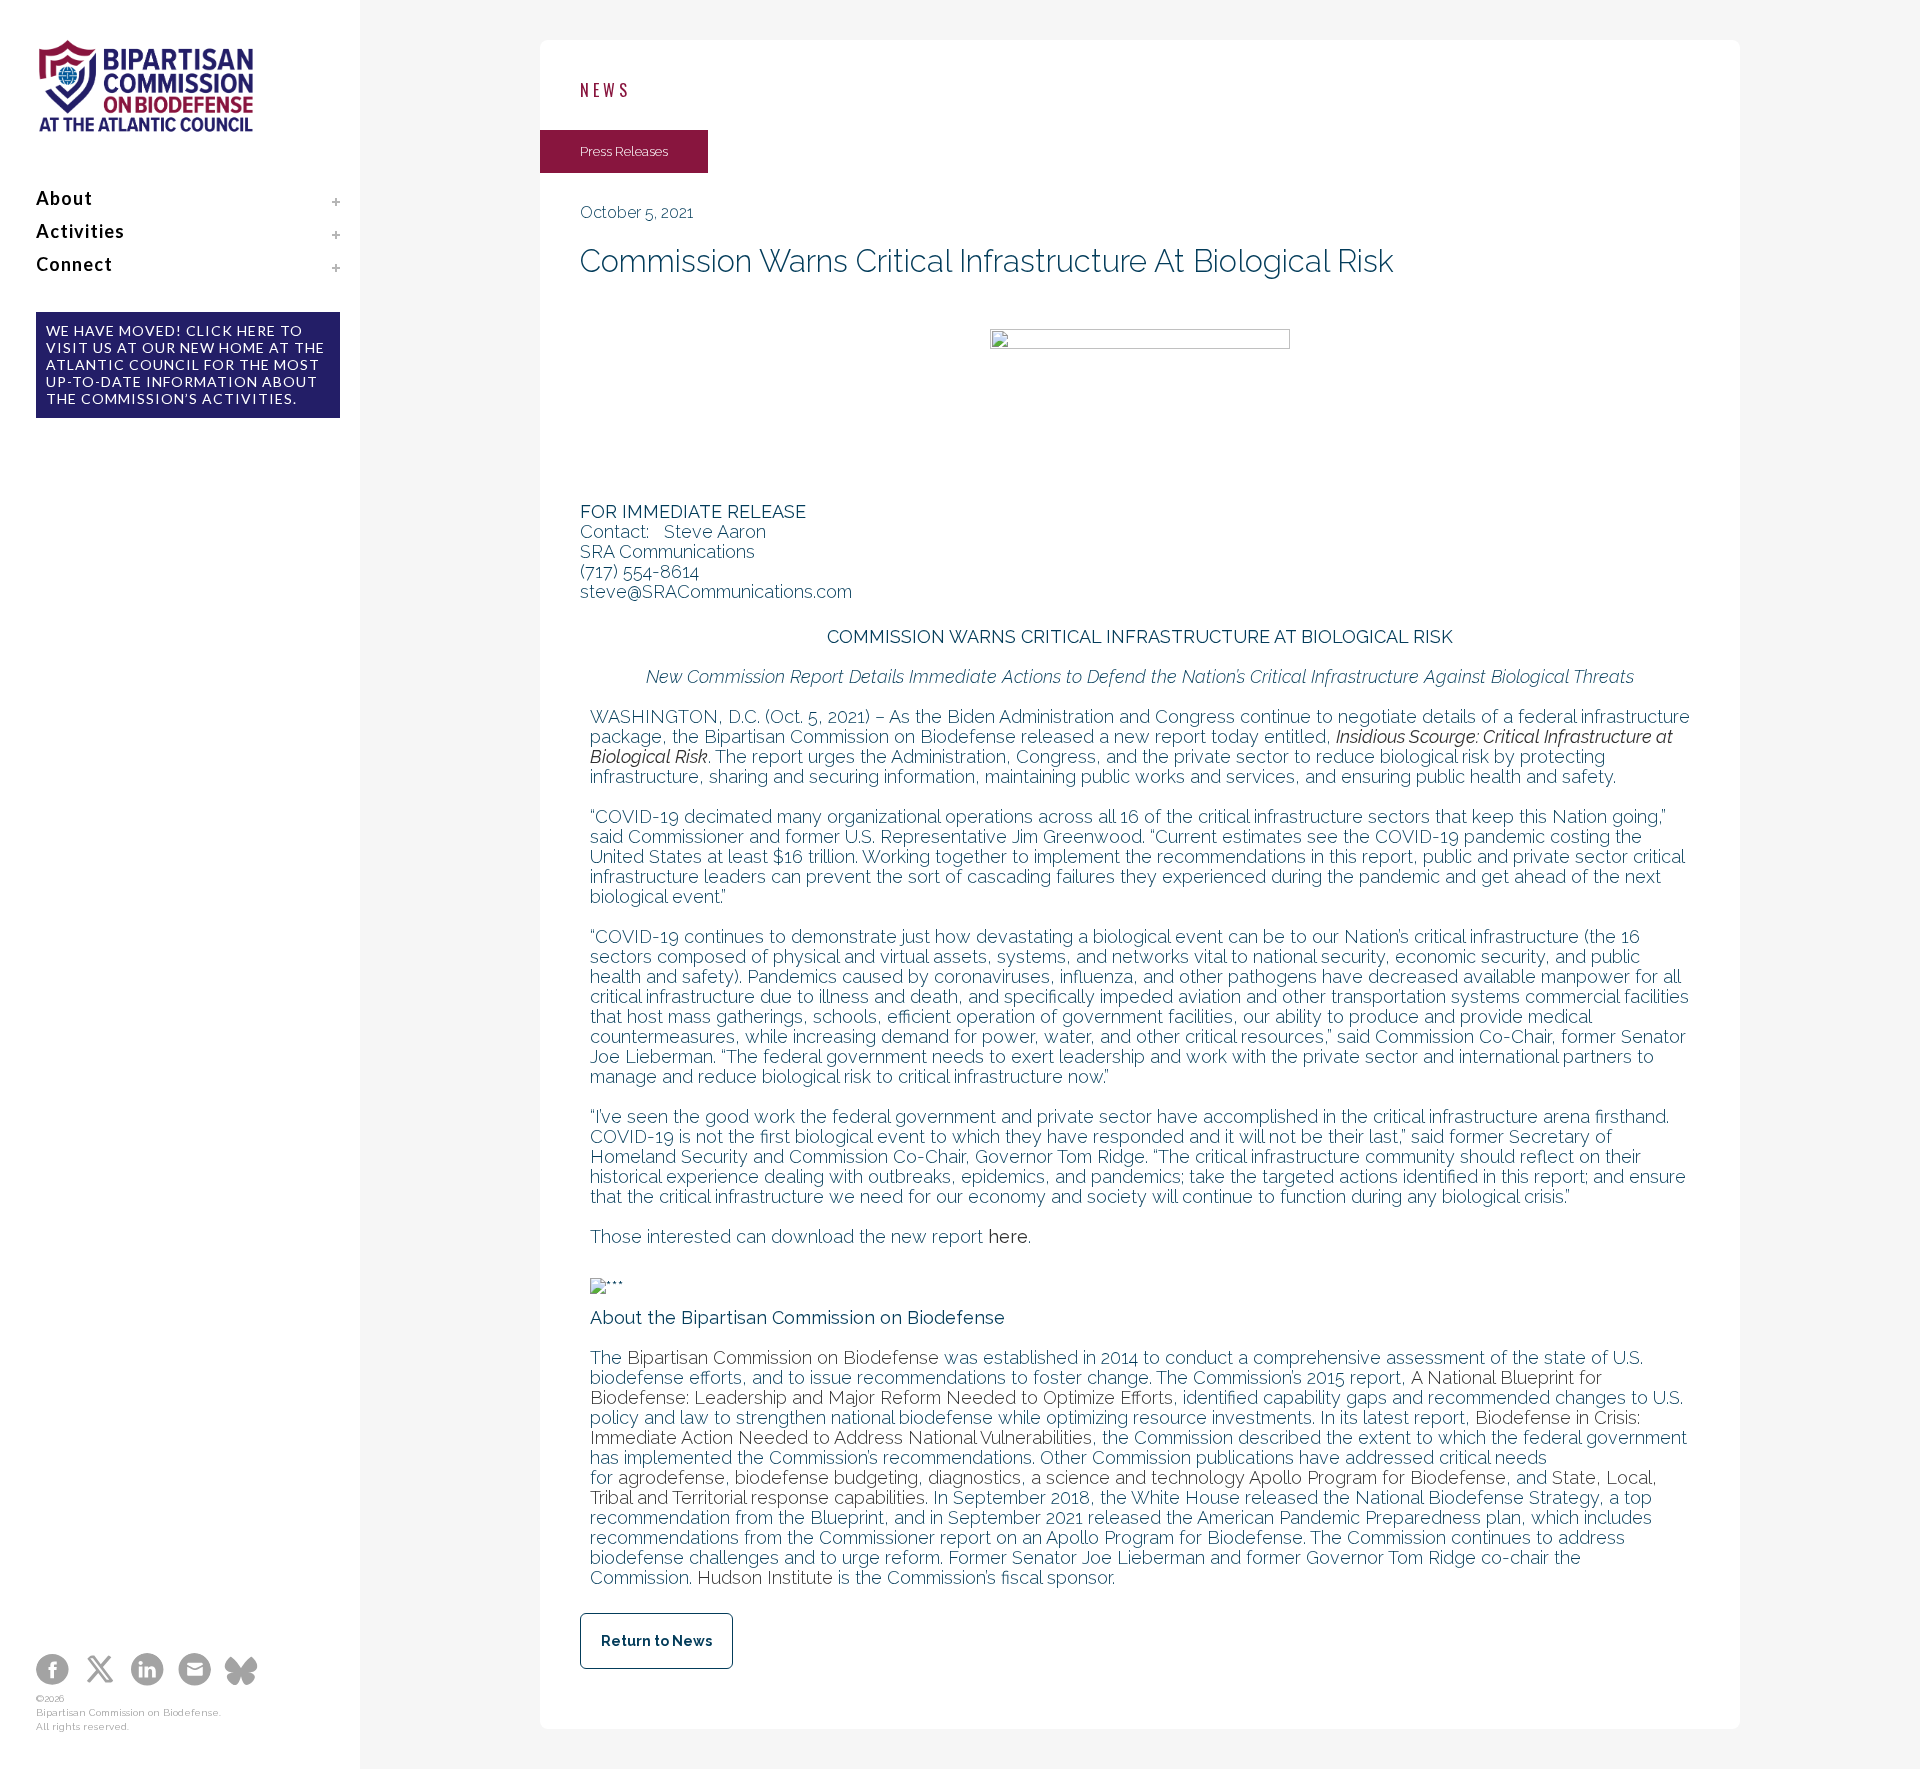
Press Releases (624, 151)
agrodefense (671, 1477)
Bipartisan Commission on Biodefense (783, 1357)
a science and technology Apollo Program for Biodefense (1268, 1477)
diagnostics (974, 1477)
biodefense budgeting (826, 1477)
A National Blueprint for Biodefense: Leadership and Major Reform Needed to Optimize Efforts (1096, 1387)
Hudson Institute (765, 1577)
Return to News (656, 1641)
